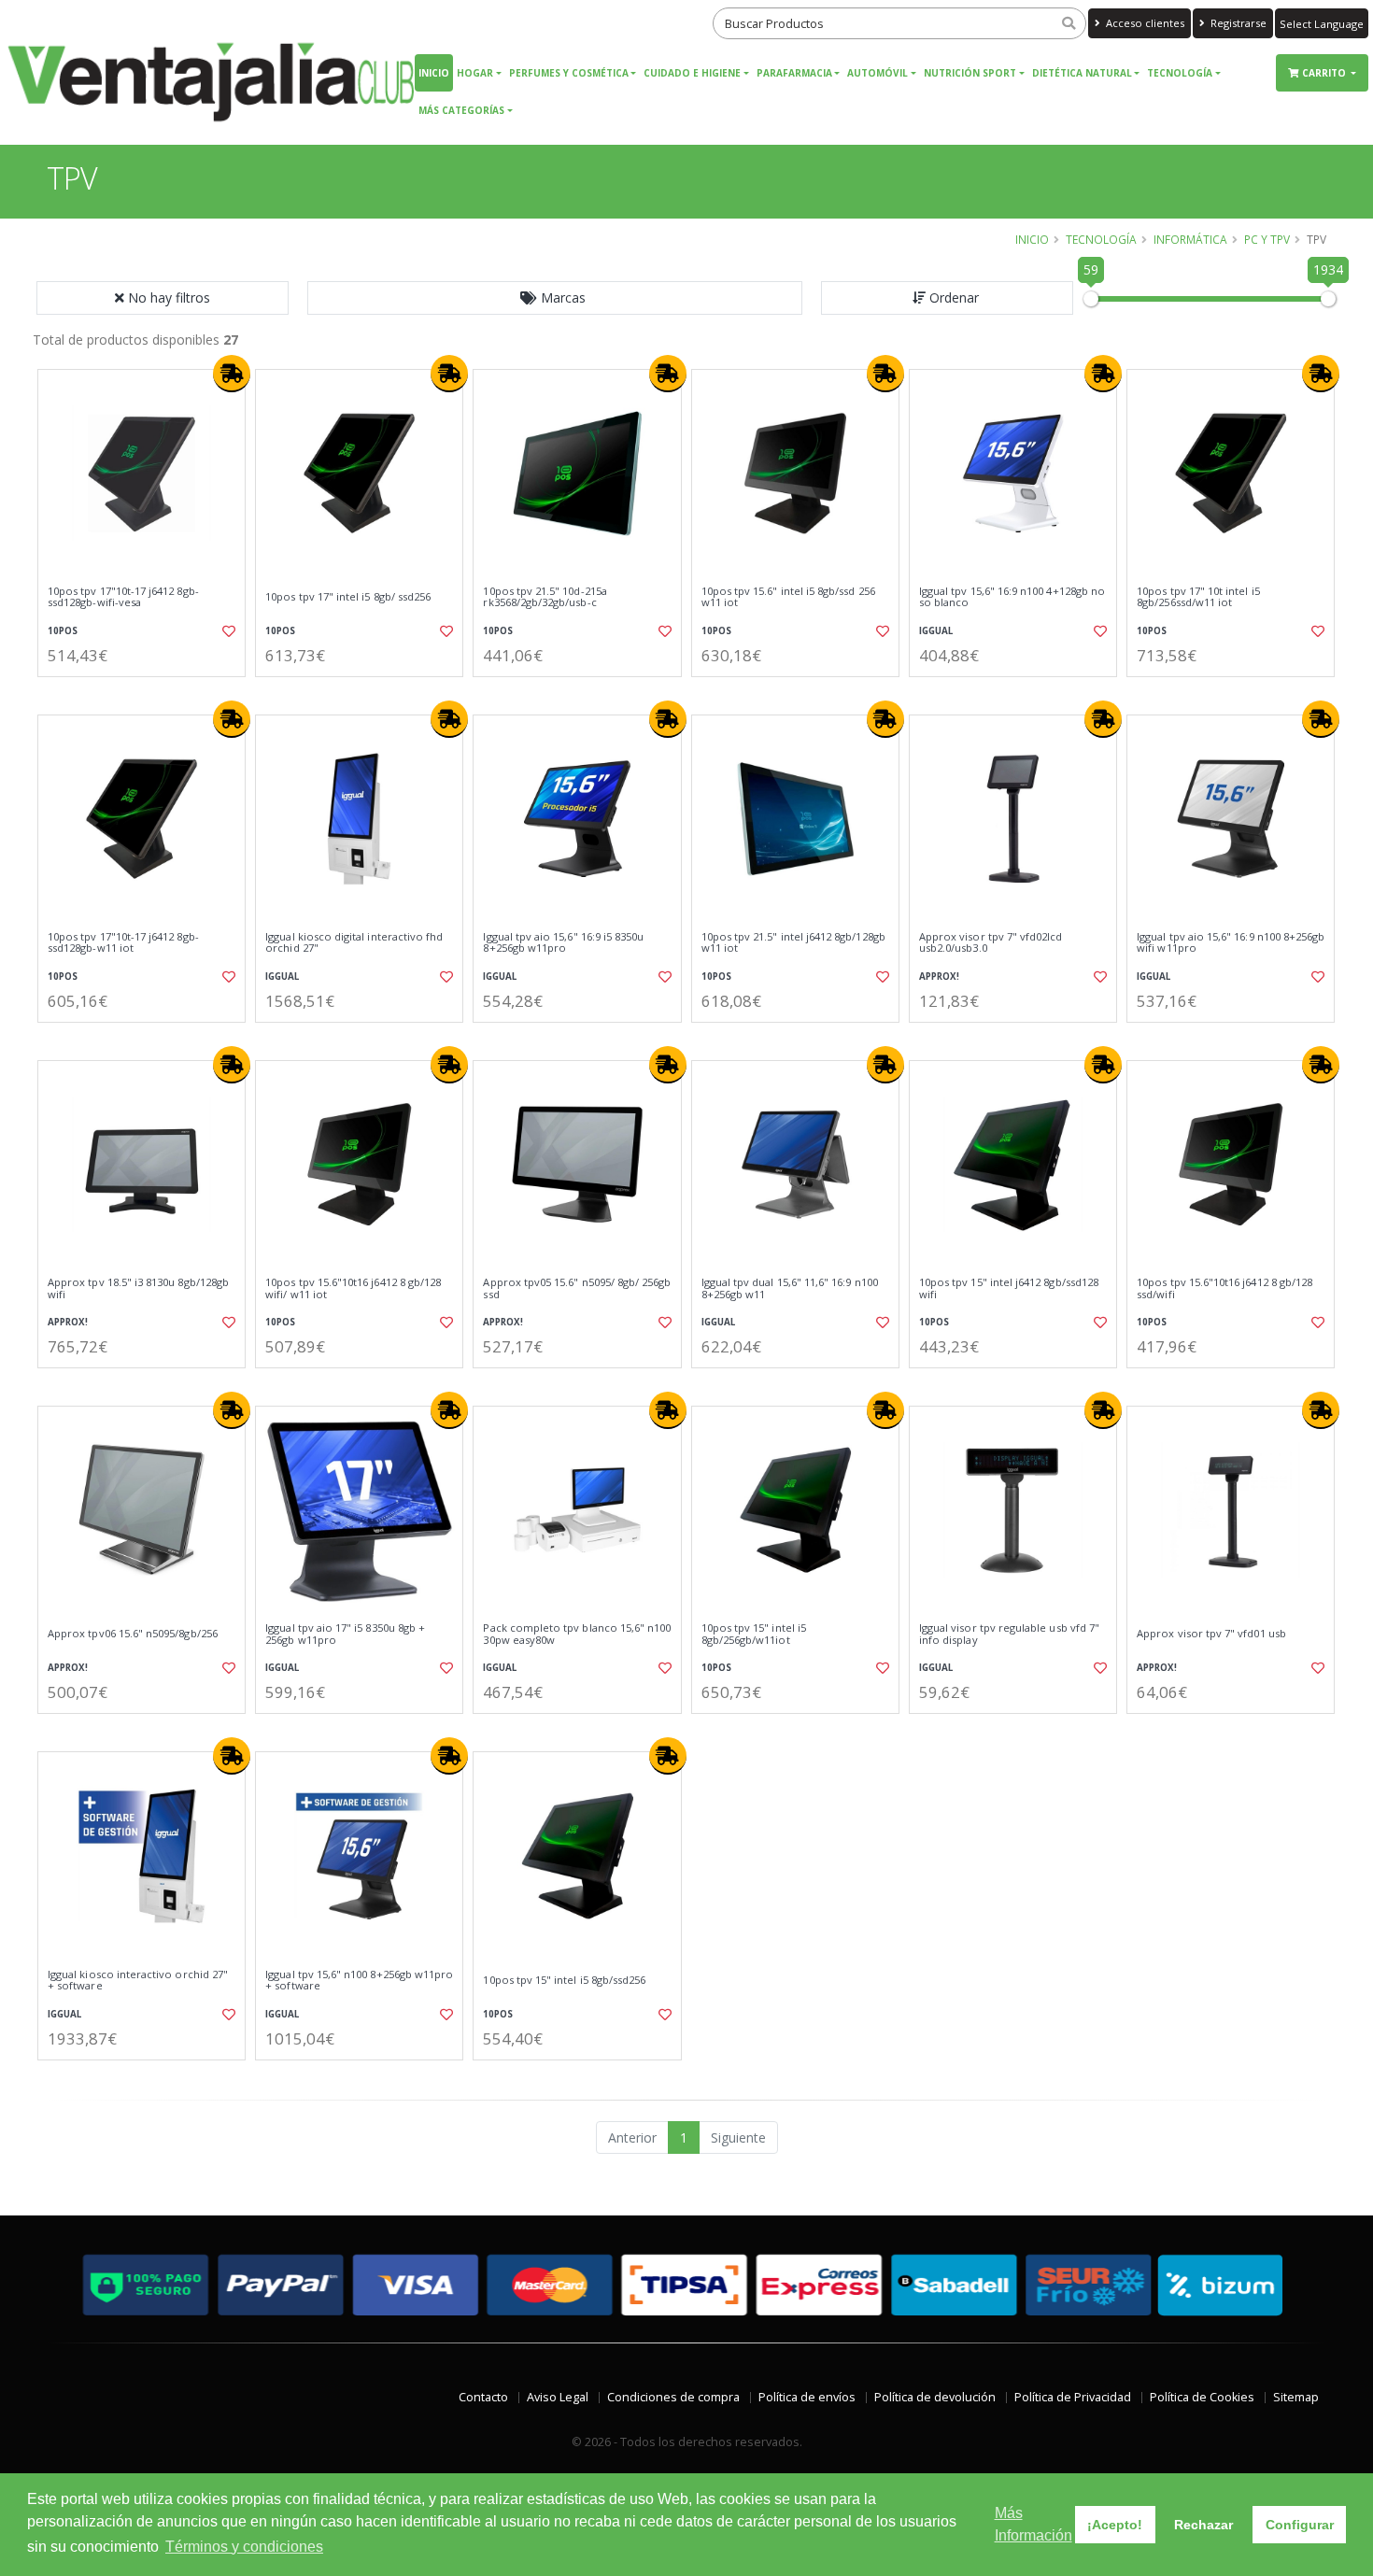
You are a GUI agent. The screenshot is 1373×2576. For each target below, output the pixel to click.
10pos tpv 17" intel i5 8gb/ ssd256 (348, 597)
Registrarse (1237, 23)
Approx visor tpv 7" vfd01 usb (1211, 1634)
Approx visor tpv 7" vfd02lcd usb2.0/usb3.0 (991, 943)
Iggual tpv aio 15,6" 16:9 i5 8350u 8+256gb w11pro (563, 943)
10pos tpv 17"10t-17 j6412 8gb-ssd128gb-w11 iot (123, 943)
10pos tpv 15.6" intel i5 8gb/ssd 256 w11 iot (788, 597)
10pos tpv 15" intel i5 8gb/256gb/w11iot (754, 1634)
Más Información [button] (1033, 2524)
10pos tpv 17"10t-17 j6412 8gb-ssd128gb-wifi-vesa (123, 597)
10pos (63, 631)
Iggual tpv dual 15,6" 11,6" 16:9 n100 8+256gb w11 (790, 1288)
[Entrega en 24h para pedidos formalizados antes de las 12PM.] (232, 374)
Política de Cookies (1202, 2397)
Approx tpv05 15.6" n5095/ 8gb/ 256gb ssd (577, 1288)
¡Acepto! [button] (1115, 2525)
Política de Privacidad (1073, 2397)
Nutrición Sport (970, 73)
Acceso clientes (1144, 23)
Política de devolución (935, 2397)
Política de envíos (807, 2397)
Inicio (434, 73)
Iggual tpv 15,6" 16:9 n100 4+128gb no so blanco (1012, 597)
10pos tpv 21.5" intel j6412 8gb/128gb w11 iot (793, 943)
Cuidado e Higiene (692, 73)
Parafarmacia (794, 73)
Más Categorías (461, 110)
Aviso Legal (558, 2397)
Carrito (1325, 73)
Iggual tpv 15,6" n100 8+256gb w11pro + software (359, 1981)
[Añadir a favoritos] (227, 631)
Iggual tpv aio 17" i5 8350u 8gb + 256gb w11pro (345, 1634)
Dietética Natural (1082, 73)
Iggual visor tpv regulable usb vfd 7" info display (1009, 1634)
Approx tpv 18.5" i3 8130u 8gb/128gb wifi (138, 1288)
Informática (1190, 239)
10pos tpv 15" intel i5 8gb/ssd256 (564, 1980)
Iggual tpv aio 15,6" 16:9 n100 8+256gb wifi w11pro (1231, 943)
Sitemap (1296, 2397)
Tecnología (1180, 73)
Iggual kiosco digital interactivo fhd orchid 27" (354, 943)
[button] (555, 298)
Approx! (939, 977)
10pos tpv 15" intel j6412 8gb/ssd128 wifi (1009, 1288)
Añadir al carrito (148, 693)
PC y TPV (1267, 239)
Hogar (475, 73)
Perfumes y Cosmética (569, 73)
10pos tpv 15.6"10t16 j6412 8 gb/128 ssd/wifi (1224, 1288)
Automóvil (878, 73)
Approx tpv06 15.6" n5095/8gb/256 (133, 1634)
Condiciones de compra (673, 2397)
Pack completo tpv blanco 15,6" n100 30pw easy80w (577, 1634)
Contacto (483, 2397)
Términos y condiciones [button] (244, 2547)
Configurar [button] (1300, 2525)
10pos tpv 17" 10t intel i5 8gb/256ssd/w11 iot (1198, 597)
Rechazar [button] (1203, 2525)
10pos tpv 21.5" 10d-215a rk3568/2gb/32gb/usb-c (545, 597)
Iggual (936, 631)
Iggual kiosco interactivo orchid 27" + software (138, 1981)
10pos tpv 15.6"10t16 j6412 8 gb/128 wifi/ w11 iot (353, 1288)
